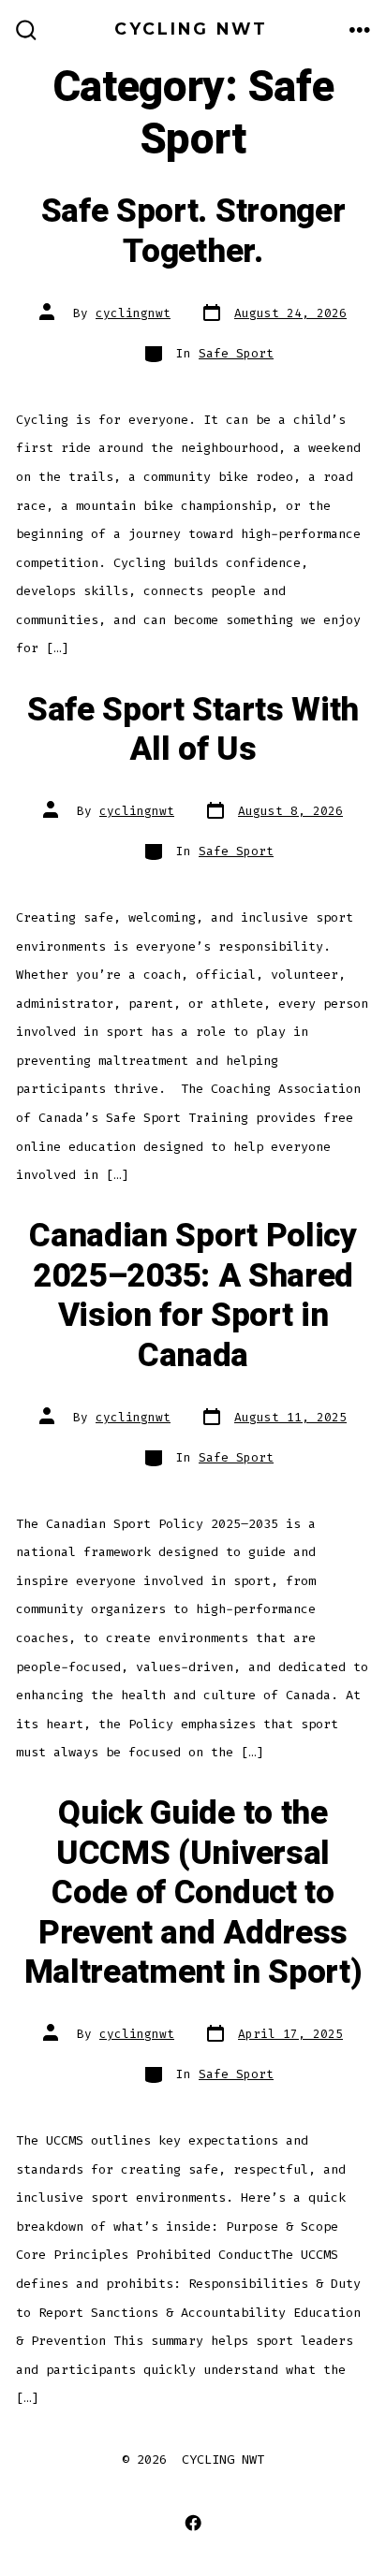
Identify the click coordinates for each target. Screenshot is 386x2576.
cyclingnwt (133, 313)
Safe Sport (236, 353)
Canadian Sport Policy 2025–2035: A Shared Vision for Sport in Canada (193, 1295)
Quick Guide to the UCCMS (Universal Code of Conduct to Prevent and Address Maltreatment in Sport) (193, 1893)
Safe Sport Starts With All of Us (193, 730)
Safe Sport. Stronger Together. (193, 231)
